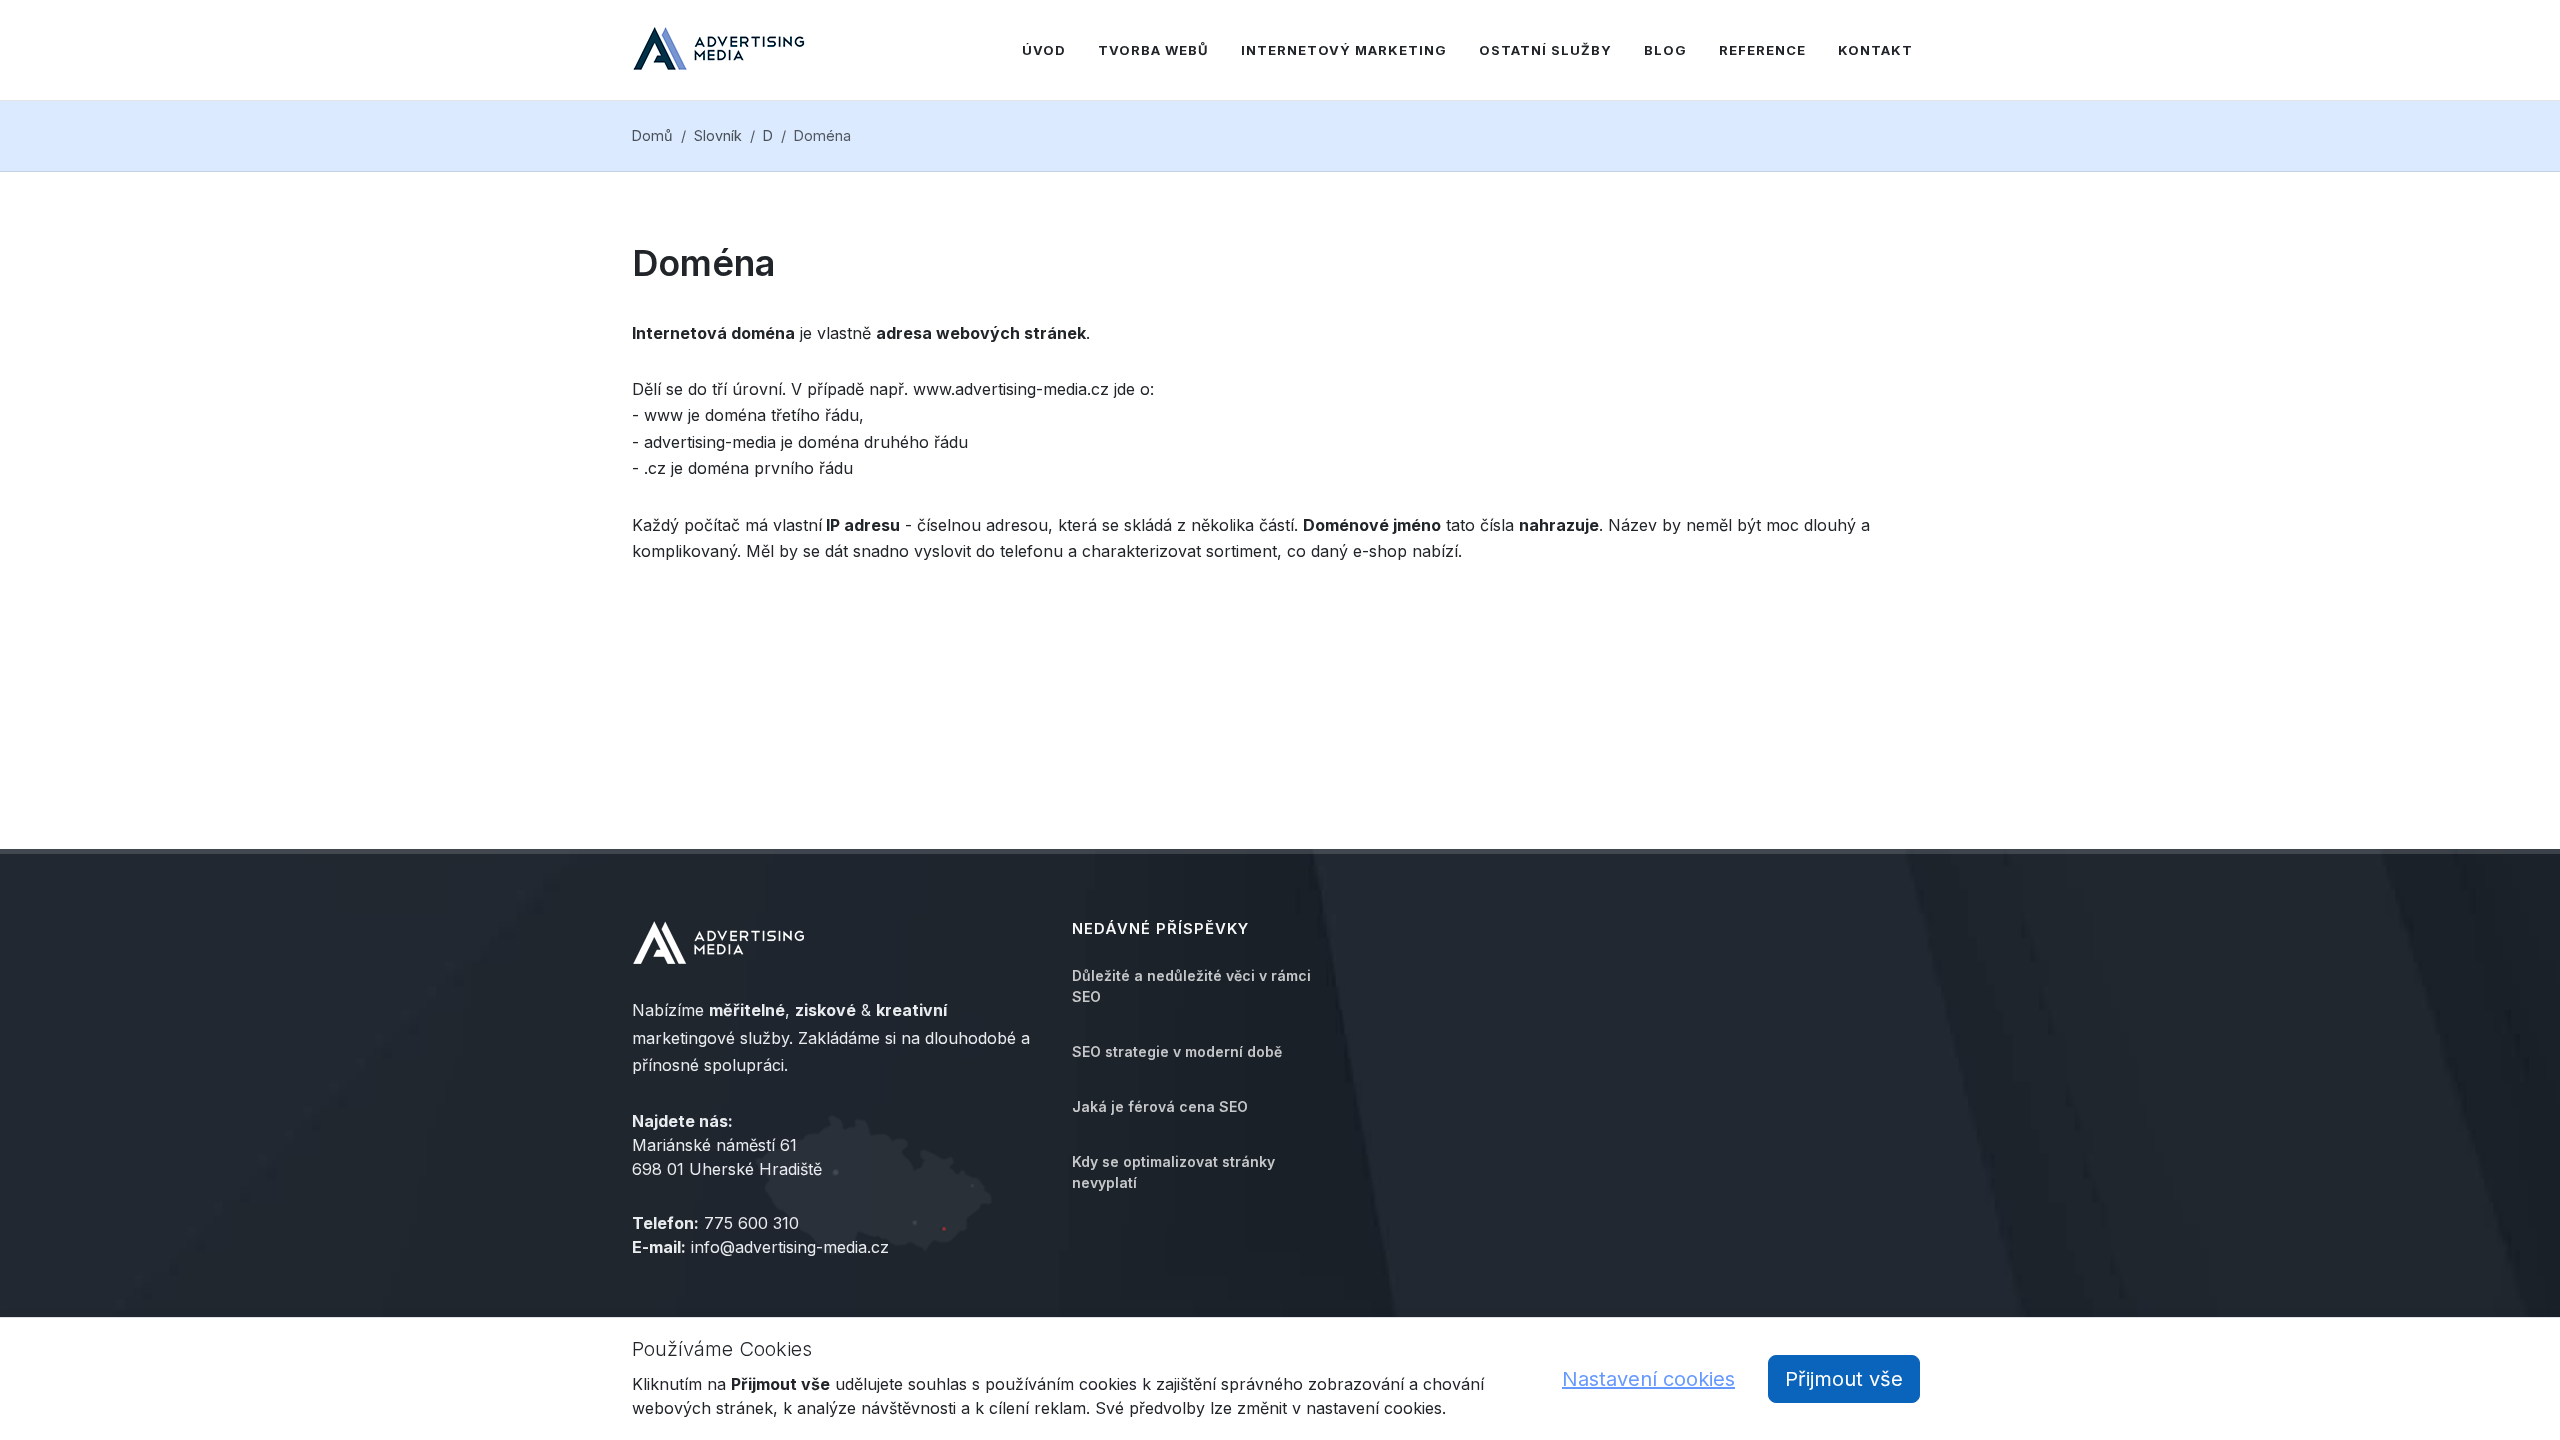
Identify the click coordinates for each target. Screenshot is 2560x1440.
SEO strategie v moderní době (1177, 1051)
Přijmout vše (1844, 1379)
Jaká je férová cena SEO (1160, 1106)
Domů (652, 135)
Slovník (718, 135)
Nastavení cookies (1648, 1379)
